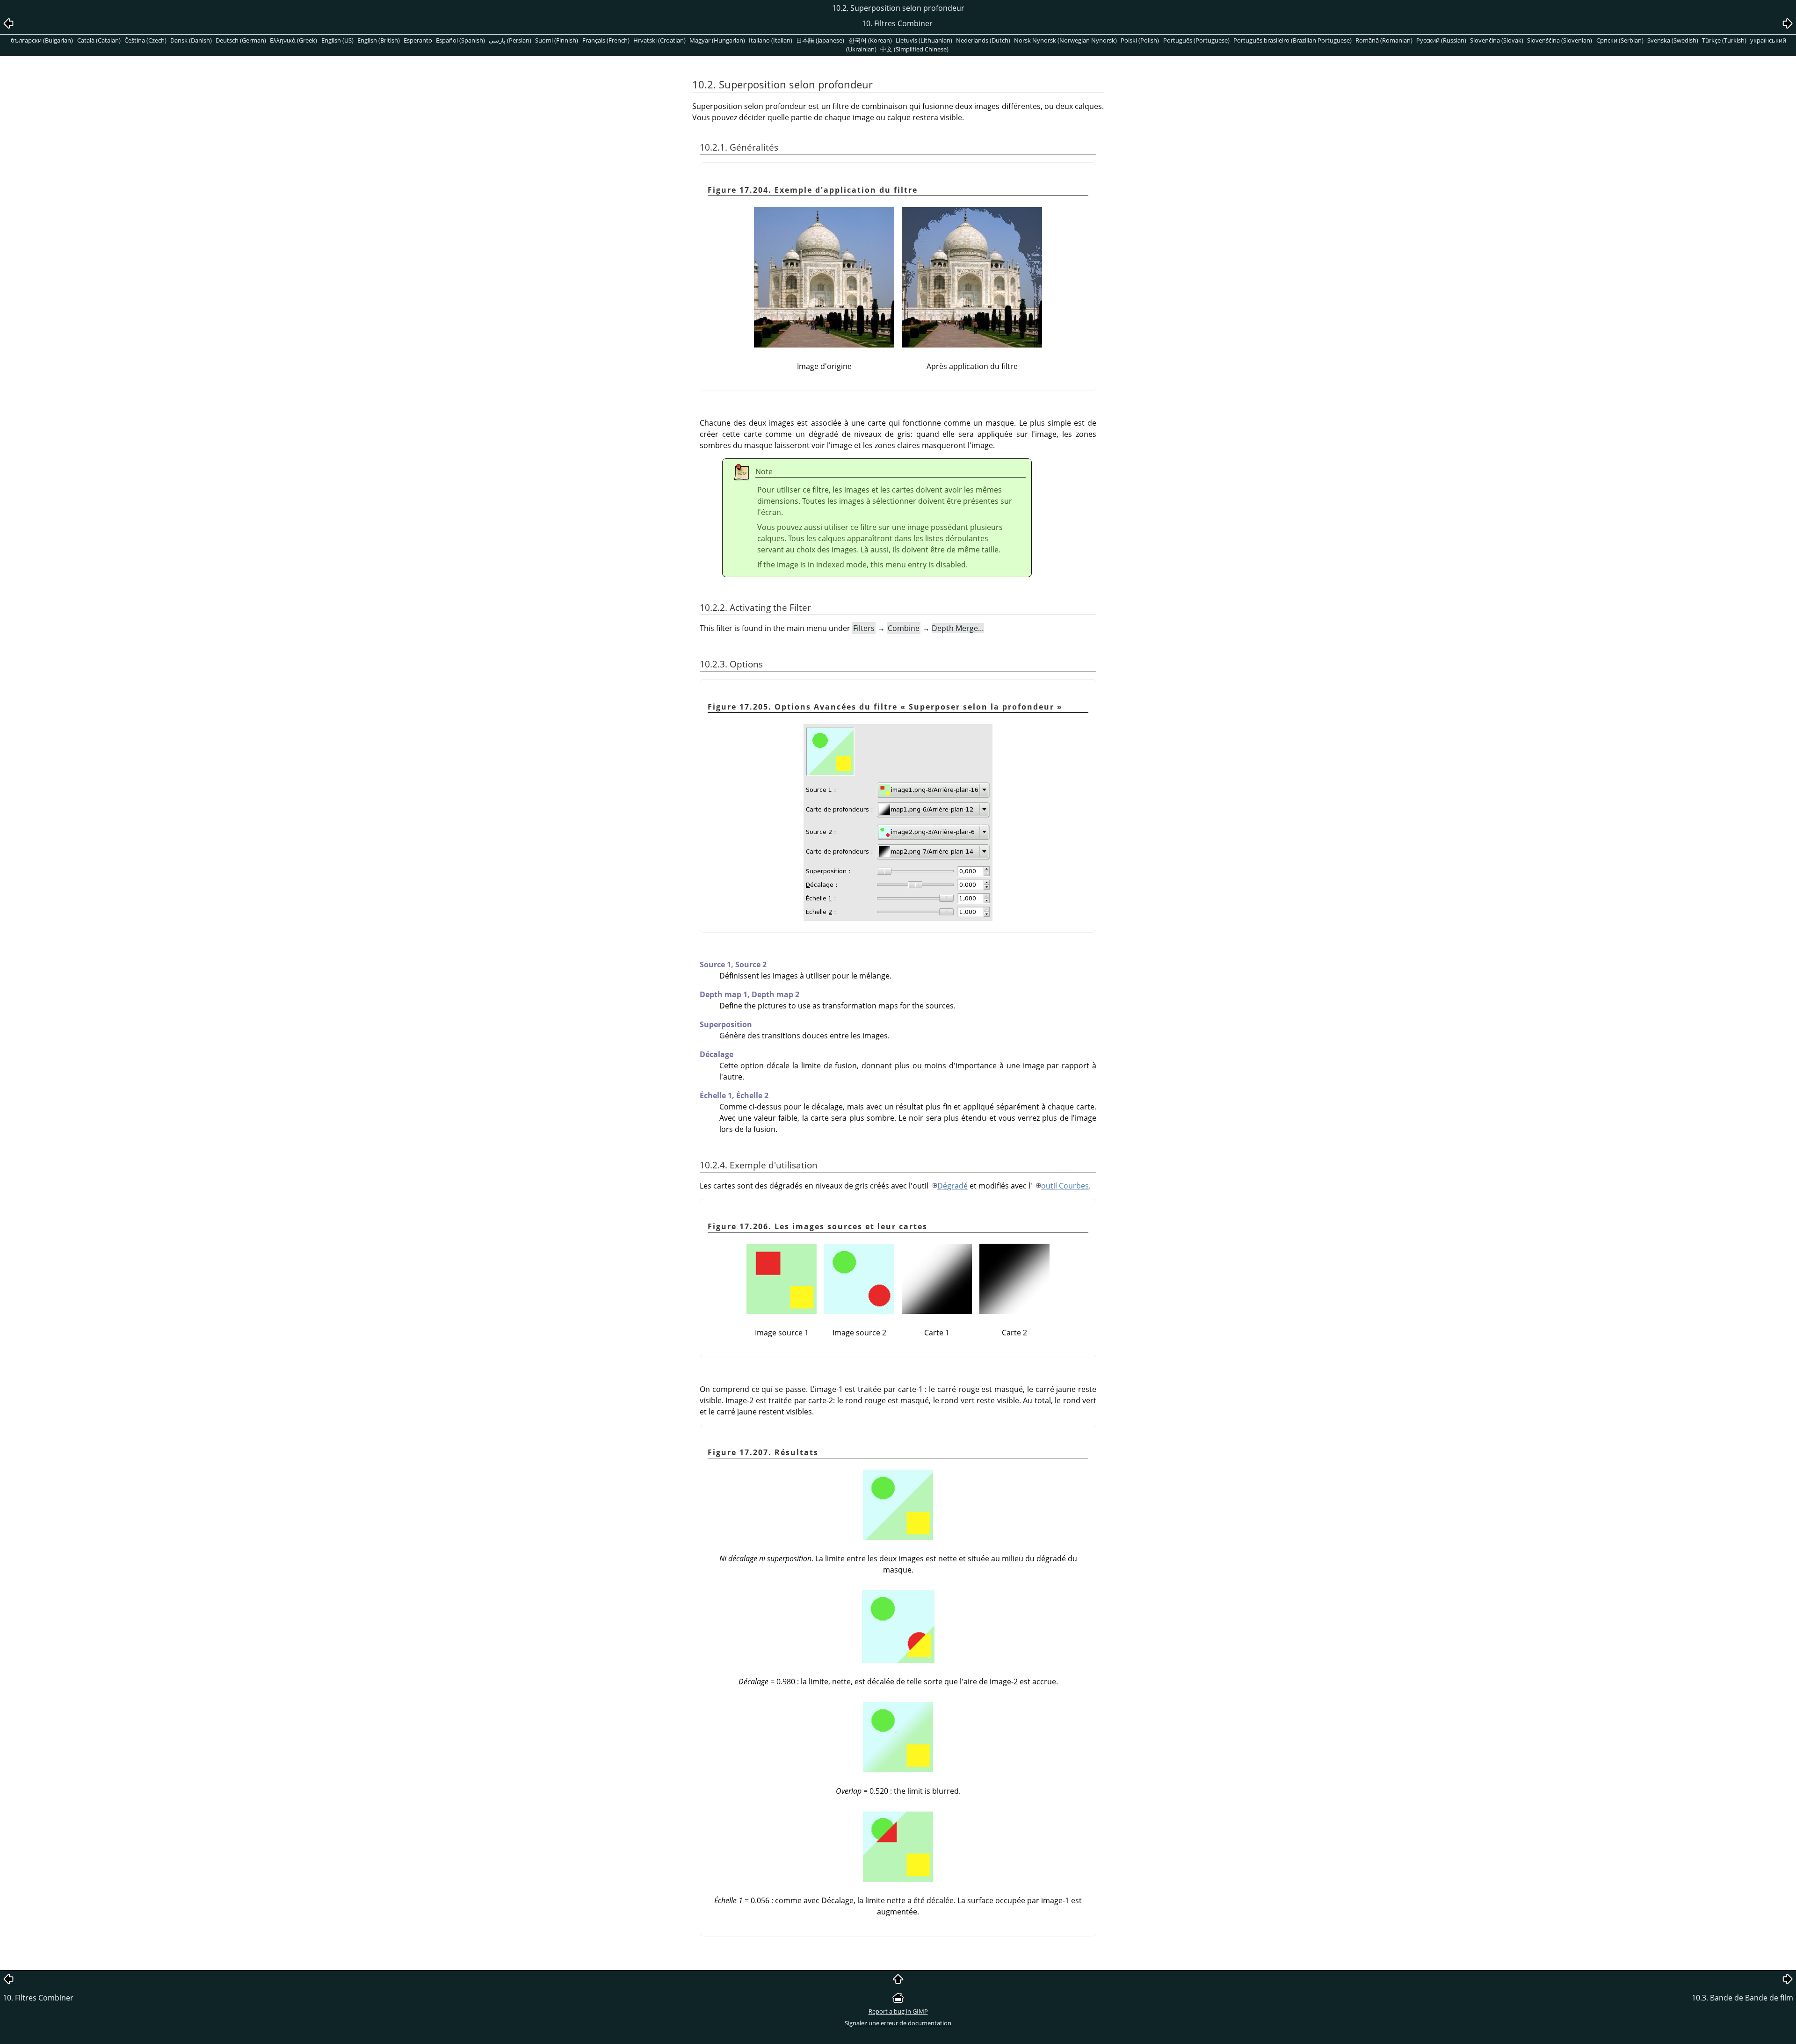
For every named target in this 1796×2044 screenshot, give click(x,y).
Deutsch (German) (241, 40)
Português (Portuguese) (1196, 40)
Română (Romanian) (1384, 40)
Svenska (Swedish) (1673, 40)
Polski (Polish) (1140, 40)
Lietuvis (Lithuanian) (924, 40)
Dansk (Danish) (191, 40)
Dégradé (952, 1186)
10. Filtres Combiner (38, 1998)
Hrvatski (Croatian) (659, 40)
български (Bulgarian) (42, 40)
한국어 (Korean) (870, 40)
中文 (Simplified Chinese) (914, 49)
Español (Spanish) (460, 40)
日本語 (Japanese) (820, 40)
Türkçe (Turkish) (1724, 40)
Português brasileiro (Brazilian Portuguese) (1293, 40)
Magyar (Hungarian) (717, 40)
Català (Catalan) (99, 40)
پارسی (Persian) (510, 40)
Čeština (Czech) (145, 40)
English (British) (379, 40)
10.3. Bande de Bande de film (1742, 1998)
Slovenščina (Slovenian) (1560, 40)
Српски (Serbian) (1620, 40)
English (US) (337, 40)
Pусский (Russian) (1441, 40)
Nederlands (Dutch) (983, 40)
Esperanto (418, 40)
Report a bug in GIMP (898, 2011)
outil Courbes (1065, 1186)
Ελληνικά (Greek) (293, 40)
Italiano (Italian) (771, 40)
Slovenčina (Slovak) (1497, 40)
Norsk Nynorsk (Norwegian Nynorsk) (1065, 40)
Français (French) (606, 40)
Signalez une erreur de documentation (898, 2023)
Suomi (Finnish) (557, 40)
